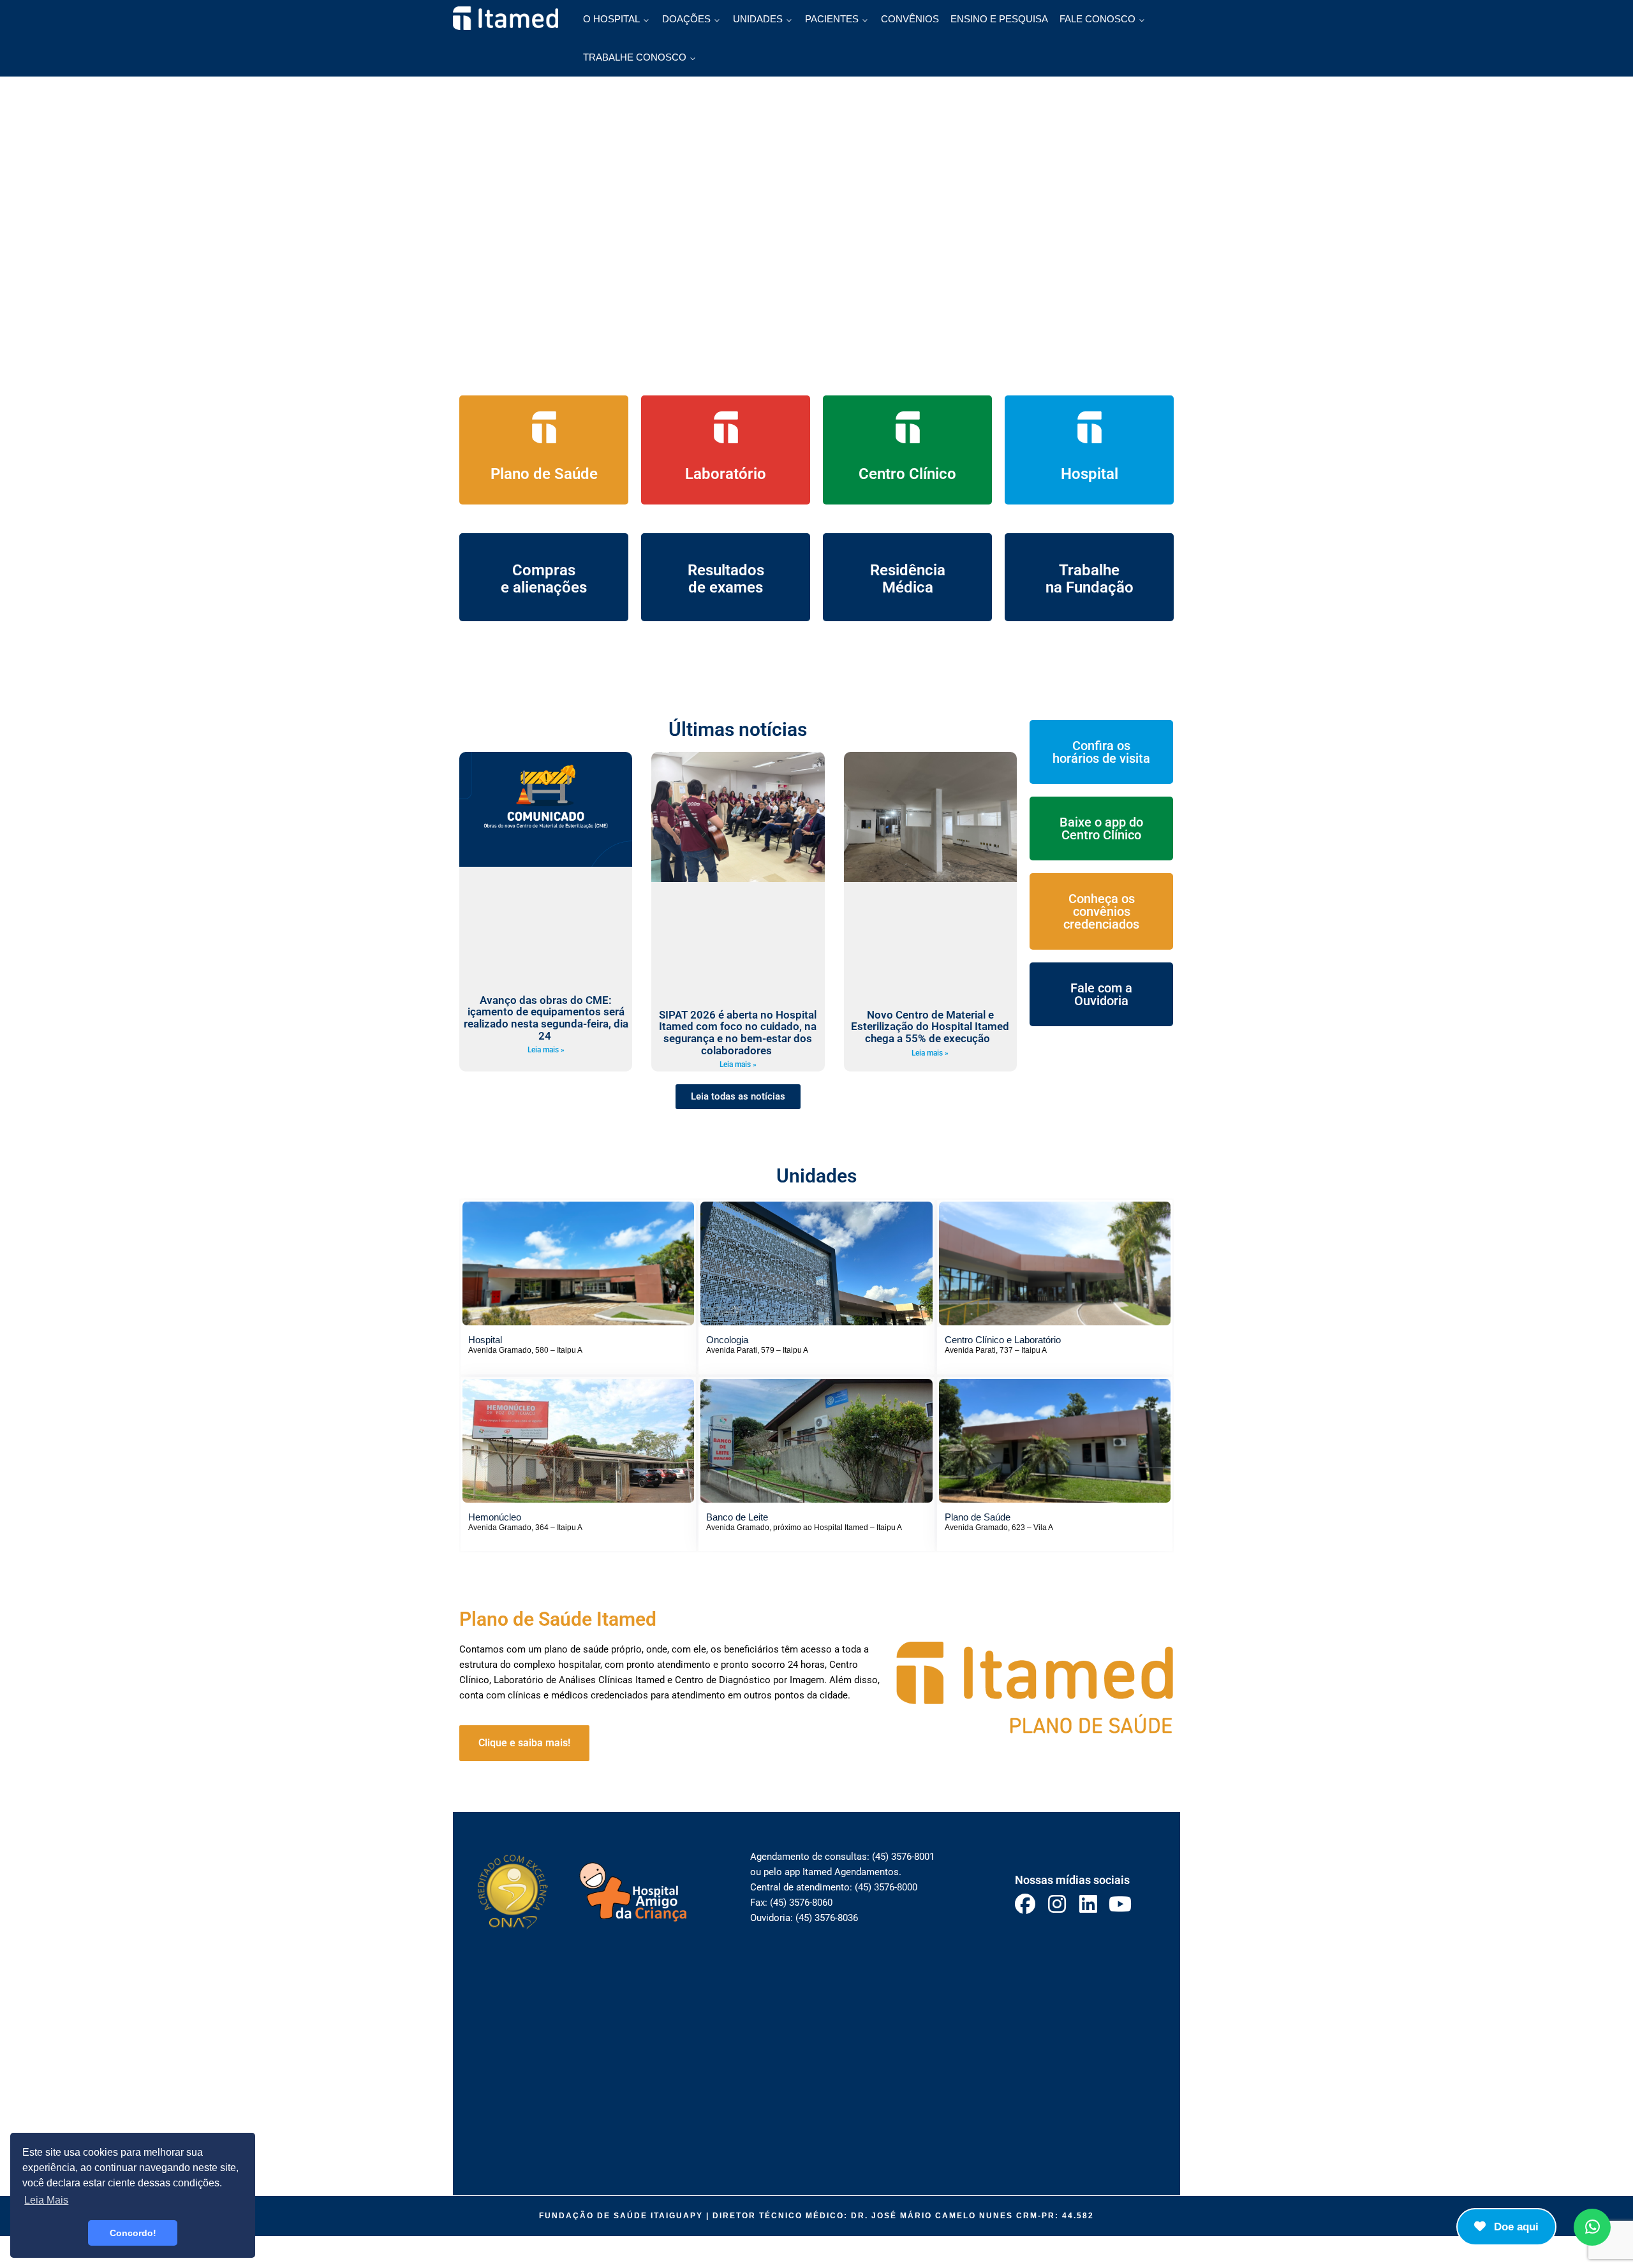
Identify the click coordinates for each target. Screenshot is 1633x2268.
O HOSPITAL (611, 19)
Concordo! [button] (133, 2233)
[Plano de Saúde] (544, 427)
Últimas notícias (738, 729)
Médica (908, 587)
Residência (908, 570)
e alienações (544, 587)
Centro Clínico (907, 474)
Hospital (1090, 474)
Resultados (726, 570)
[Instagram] (1057, 1904)
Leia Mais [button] (46, 2200)
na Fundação (1090, 587)
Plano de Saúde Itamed (558, 1619)
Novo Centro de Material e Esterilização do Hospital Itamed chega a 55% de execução (930, 1027)
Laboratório (726, 474)
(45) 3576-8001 (903, 1857)
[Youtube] (1120, 1904)
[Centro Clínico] (908, 427)
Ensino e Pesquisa (999, 19)
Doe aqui (1515, 2227)
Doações (686, 19)
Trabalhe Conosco (635, 57)
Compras (544, 570)
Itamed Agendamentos (851, 1872)
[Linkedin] (1089, 1904)
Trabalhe (1089, 570)
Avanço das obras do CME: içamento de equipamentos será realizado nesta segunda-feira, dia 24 (546, 1018)
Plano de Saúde (544, 474)
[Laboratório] (726, 427)
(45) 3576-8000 (886, 1887)
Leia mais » (546, 1050)
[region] (816, 258)
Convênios (910, 19)
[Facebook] (1025, 1904)
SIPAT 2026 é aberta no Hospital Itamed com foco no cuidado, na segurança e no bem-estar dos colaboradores (738, 1033)
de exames (726, 587)
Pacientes (832, 19)
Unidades (758, 19)
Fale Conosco (1097, 19)
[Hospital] (1090, 427)
